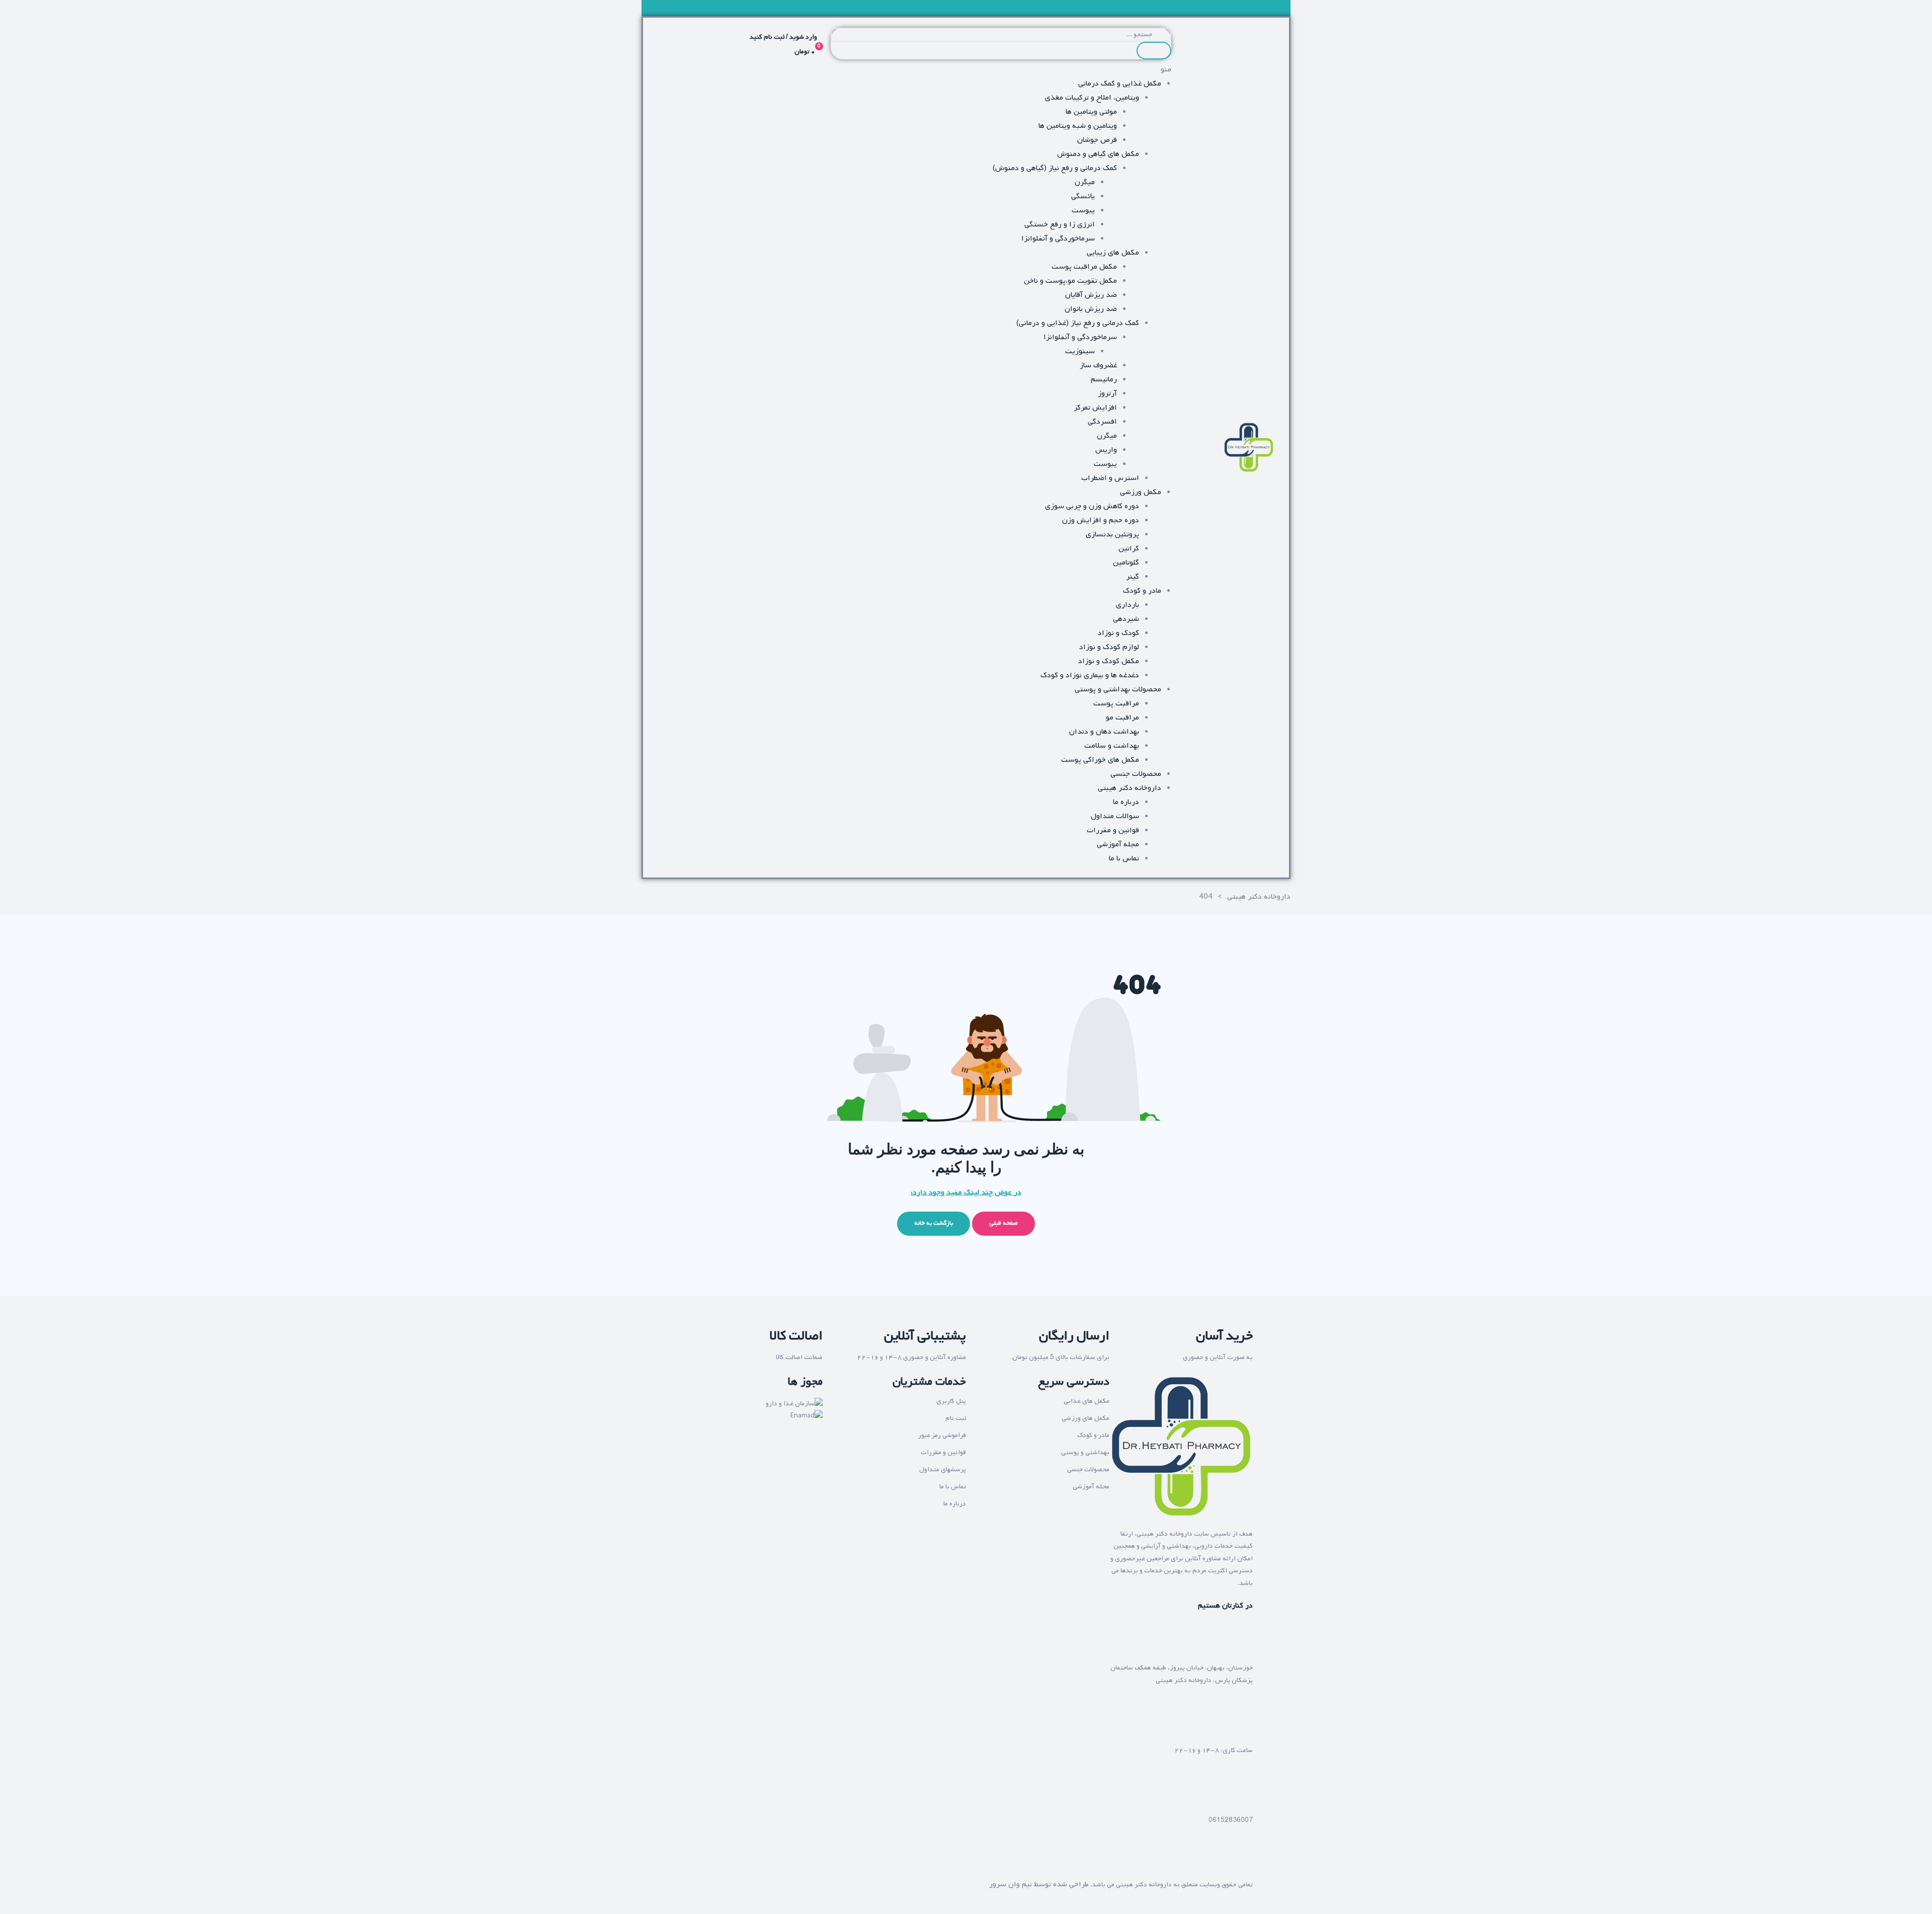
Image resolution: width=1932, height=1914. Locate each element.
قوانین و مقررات (943, 1452)
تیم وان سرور (1011, 1884)
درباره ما (955, 1504)
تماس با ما (953, 1487)
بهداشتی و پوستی (1085, 1452)
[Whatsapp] (1214, 1860)
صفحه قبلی (1003, 1223)
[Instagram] (1240, 1860)
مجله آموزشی (1091, 1487)
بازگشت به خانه (934, 1223)
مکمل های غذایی (1086, 1401)
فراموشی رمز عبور (942, 1435)
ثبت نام (956, 1418)
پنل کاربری (951, 1401)
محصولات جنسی (1088, 1469)
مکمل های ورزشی (1085, 1418)
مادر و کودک (1093, 1435)
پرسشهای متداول (943, 1469)
